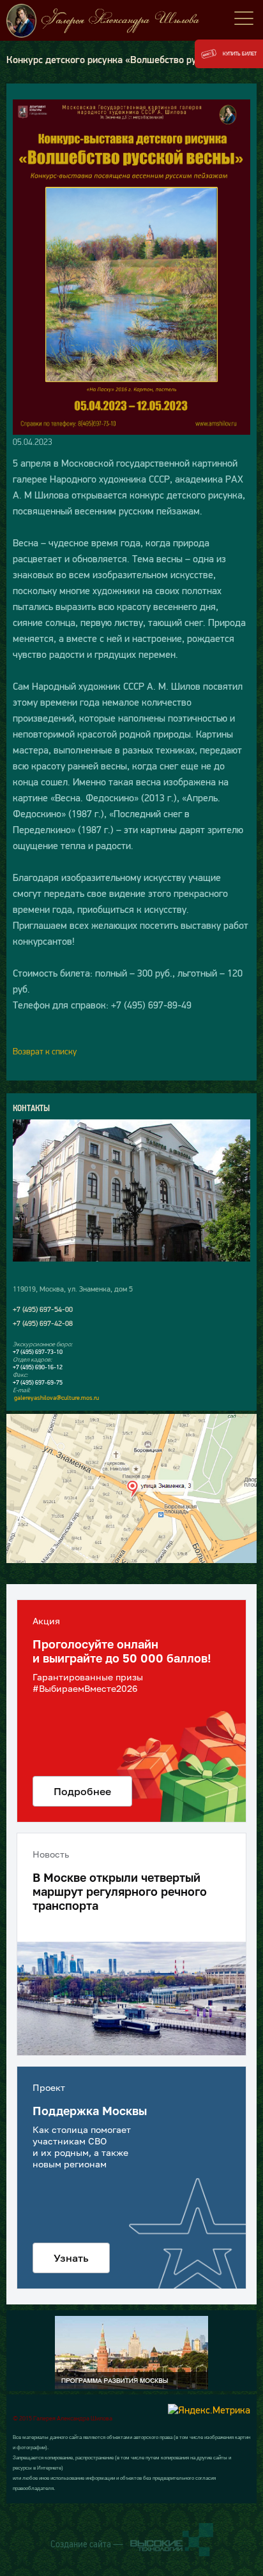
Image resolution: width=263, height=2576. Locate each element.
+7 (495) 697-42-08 (43, 1323)
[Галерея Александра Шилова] (131, 21)
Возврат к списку (45, 1051)
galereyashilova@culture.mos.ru (56, 1398)
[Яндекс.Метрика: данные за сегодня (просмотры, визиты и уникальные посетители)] (209, 2410)
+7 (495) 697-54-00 (43, 1309)
